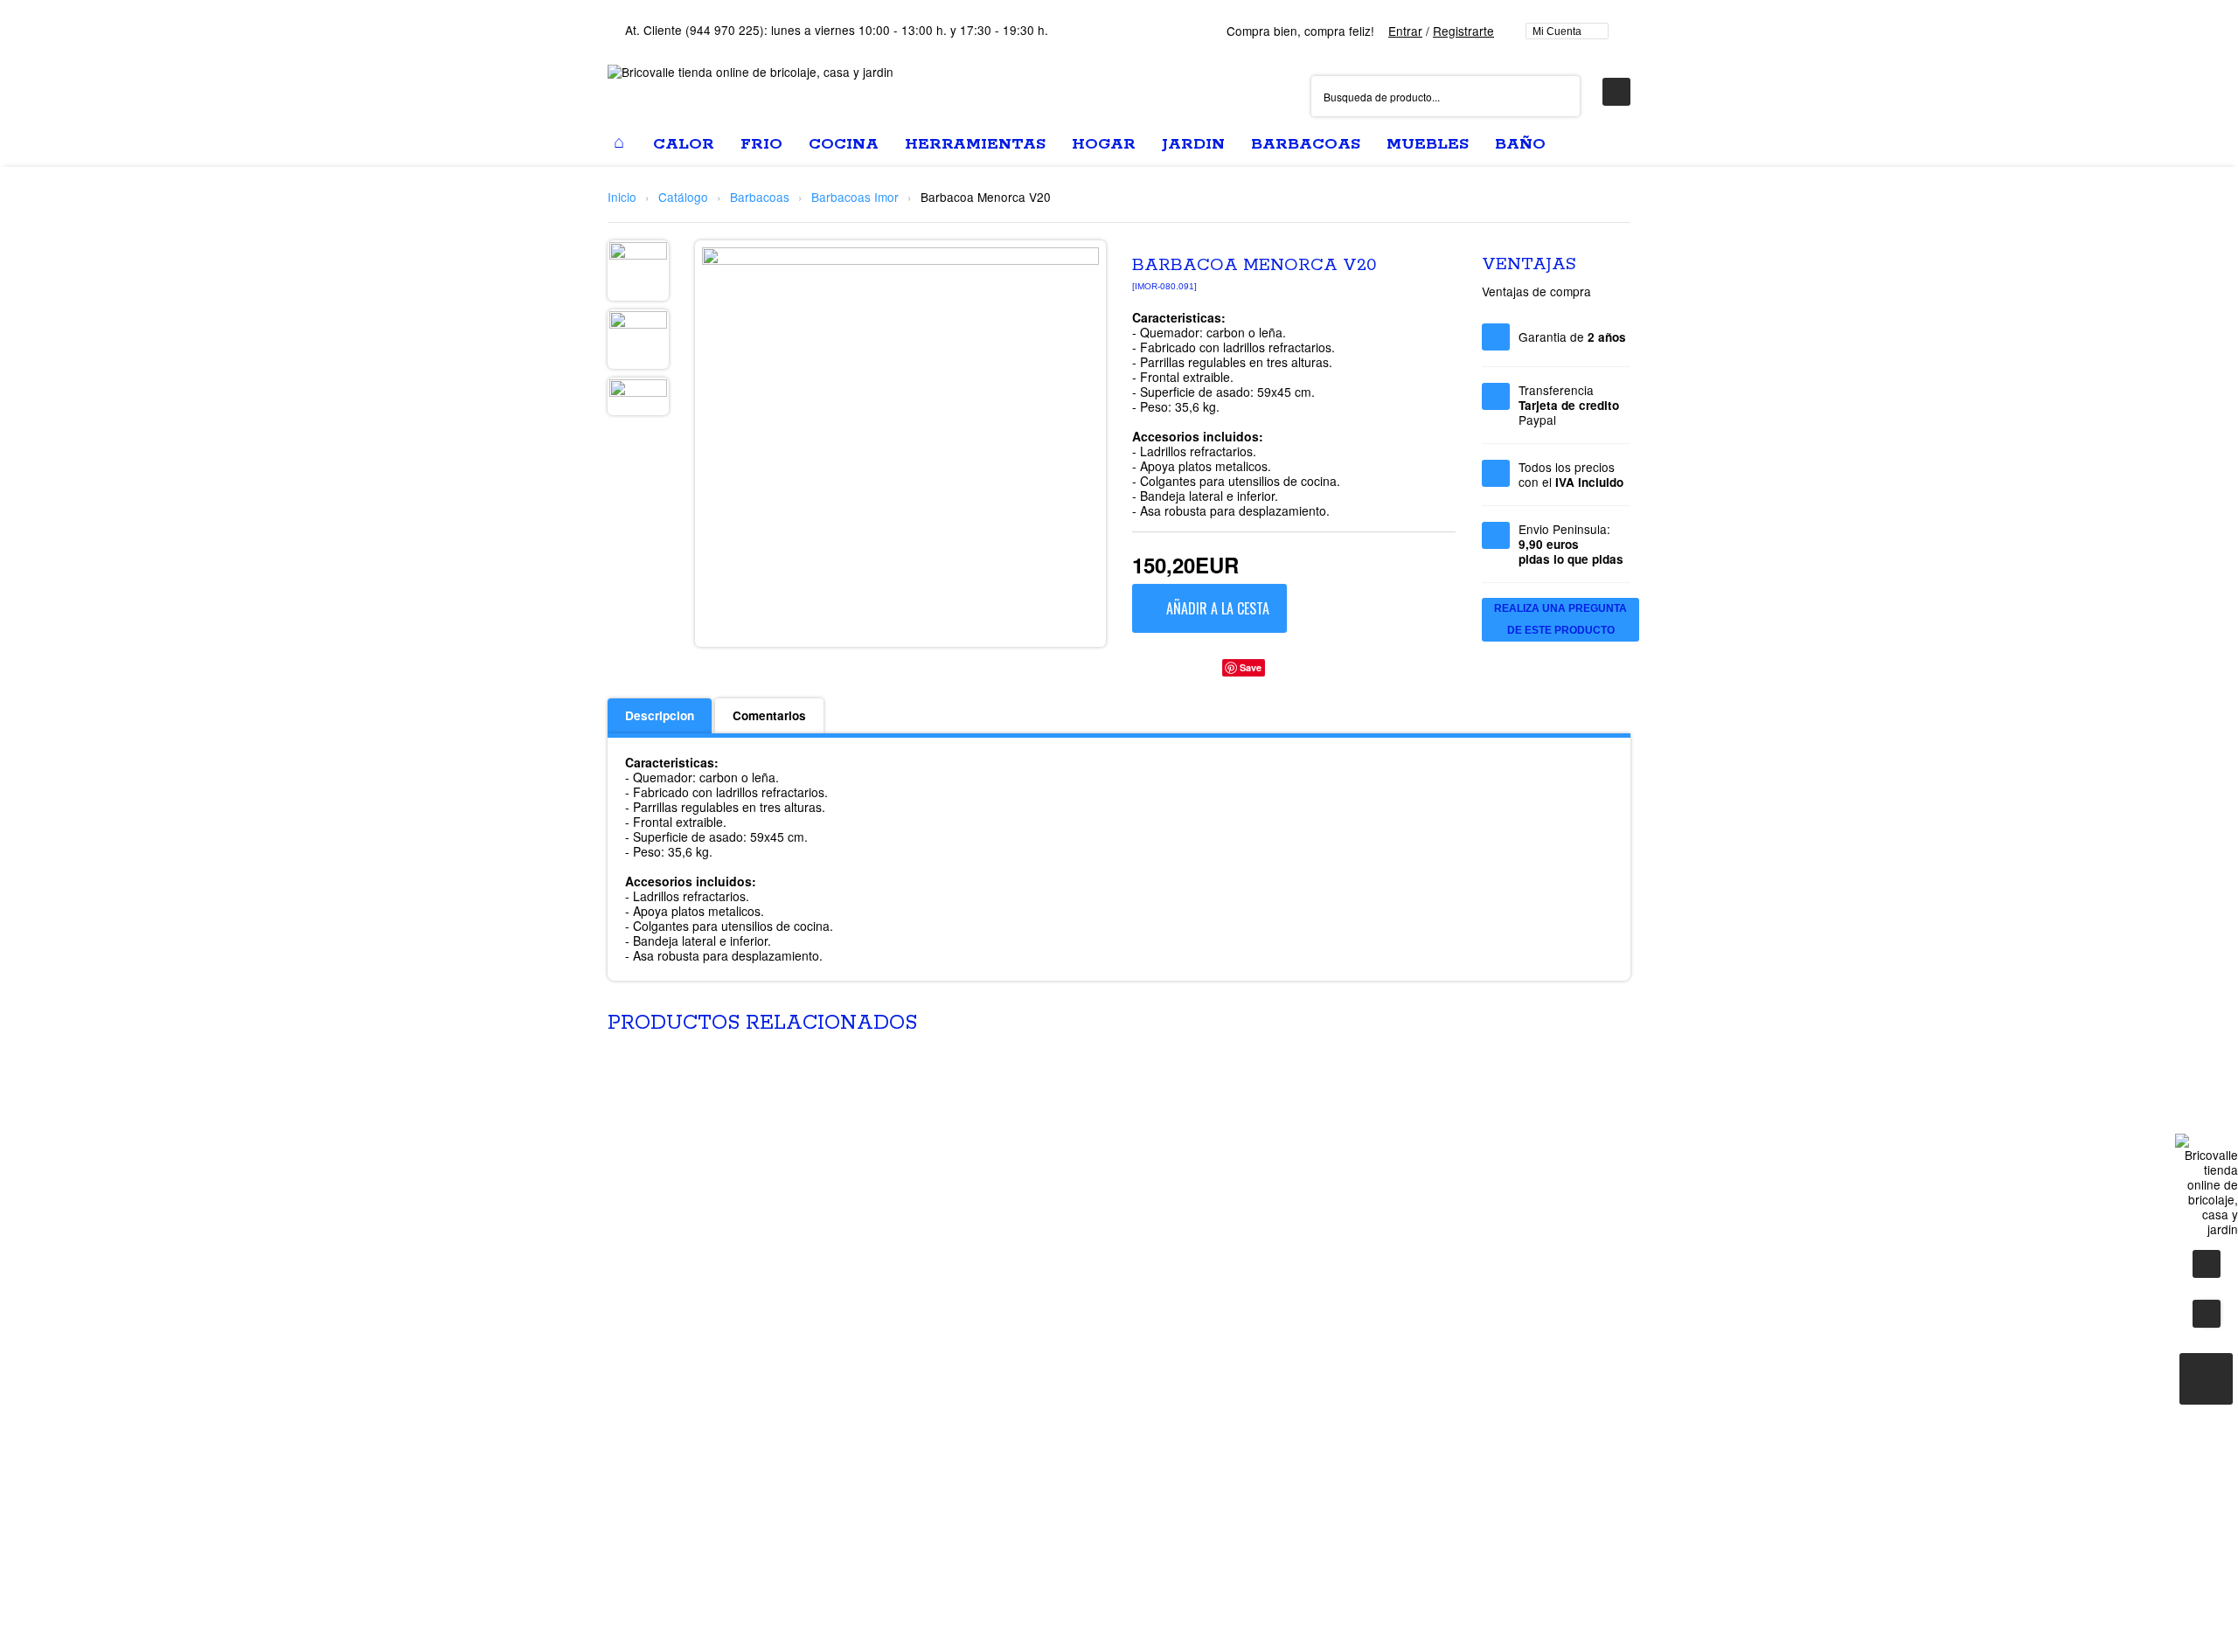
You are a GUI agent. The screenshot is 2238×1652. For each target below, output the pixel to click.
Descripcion (660, 715)
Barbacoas (760, 197)
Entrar (1405, 31)
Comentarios (769, 715)
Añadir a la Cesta (1218, 608)
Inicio (622, 197)
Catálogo (683, 197)
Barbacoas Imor (855, 197)
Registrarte (1463, 31)
